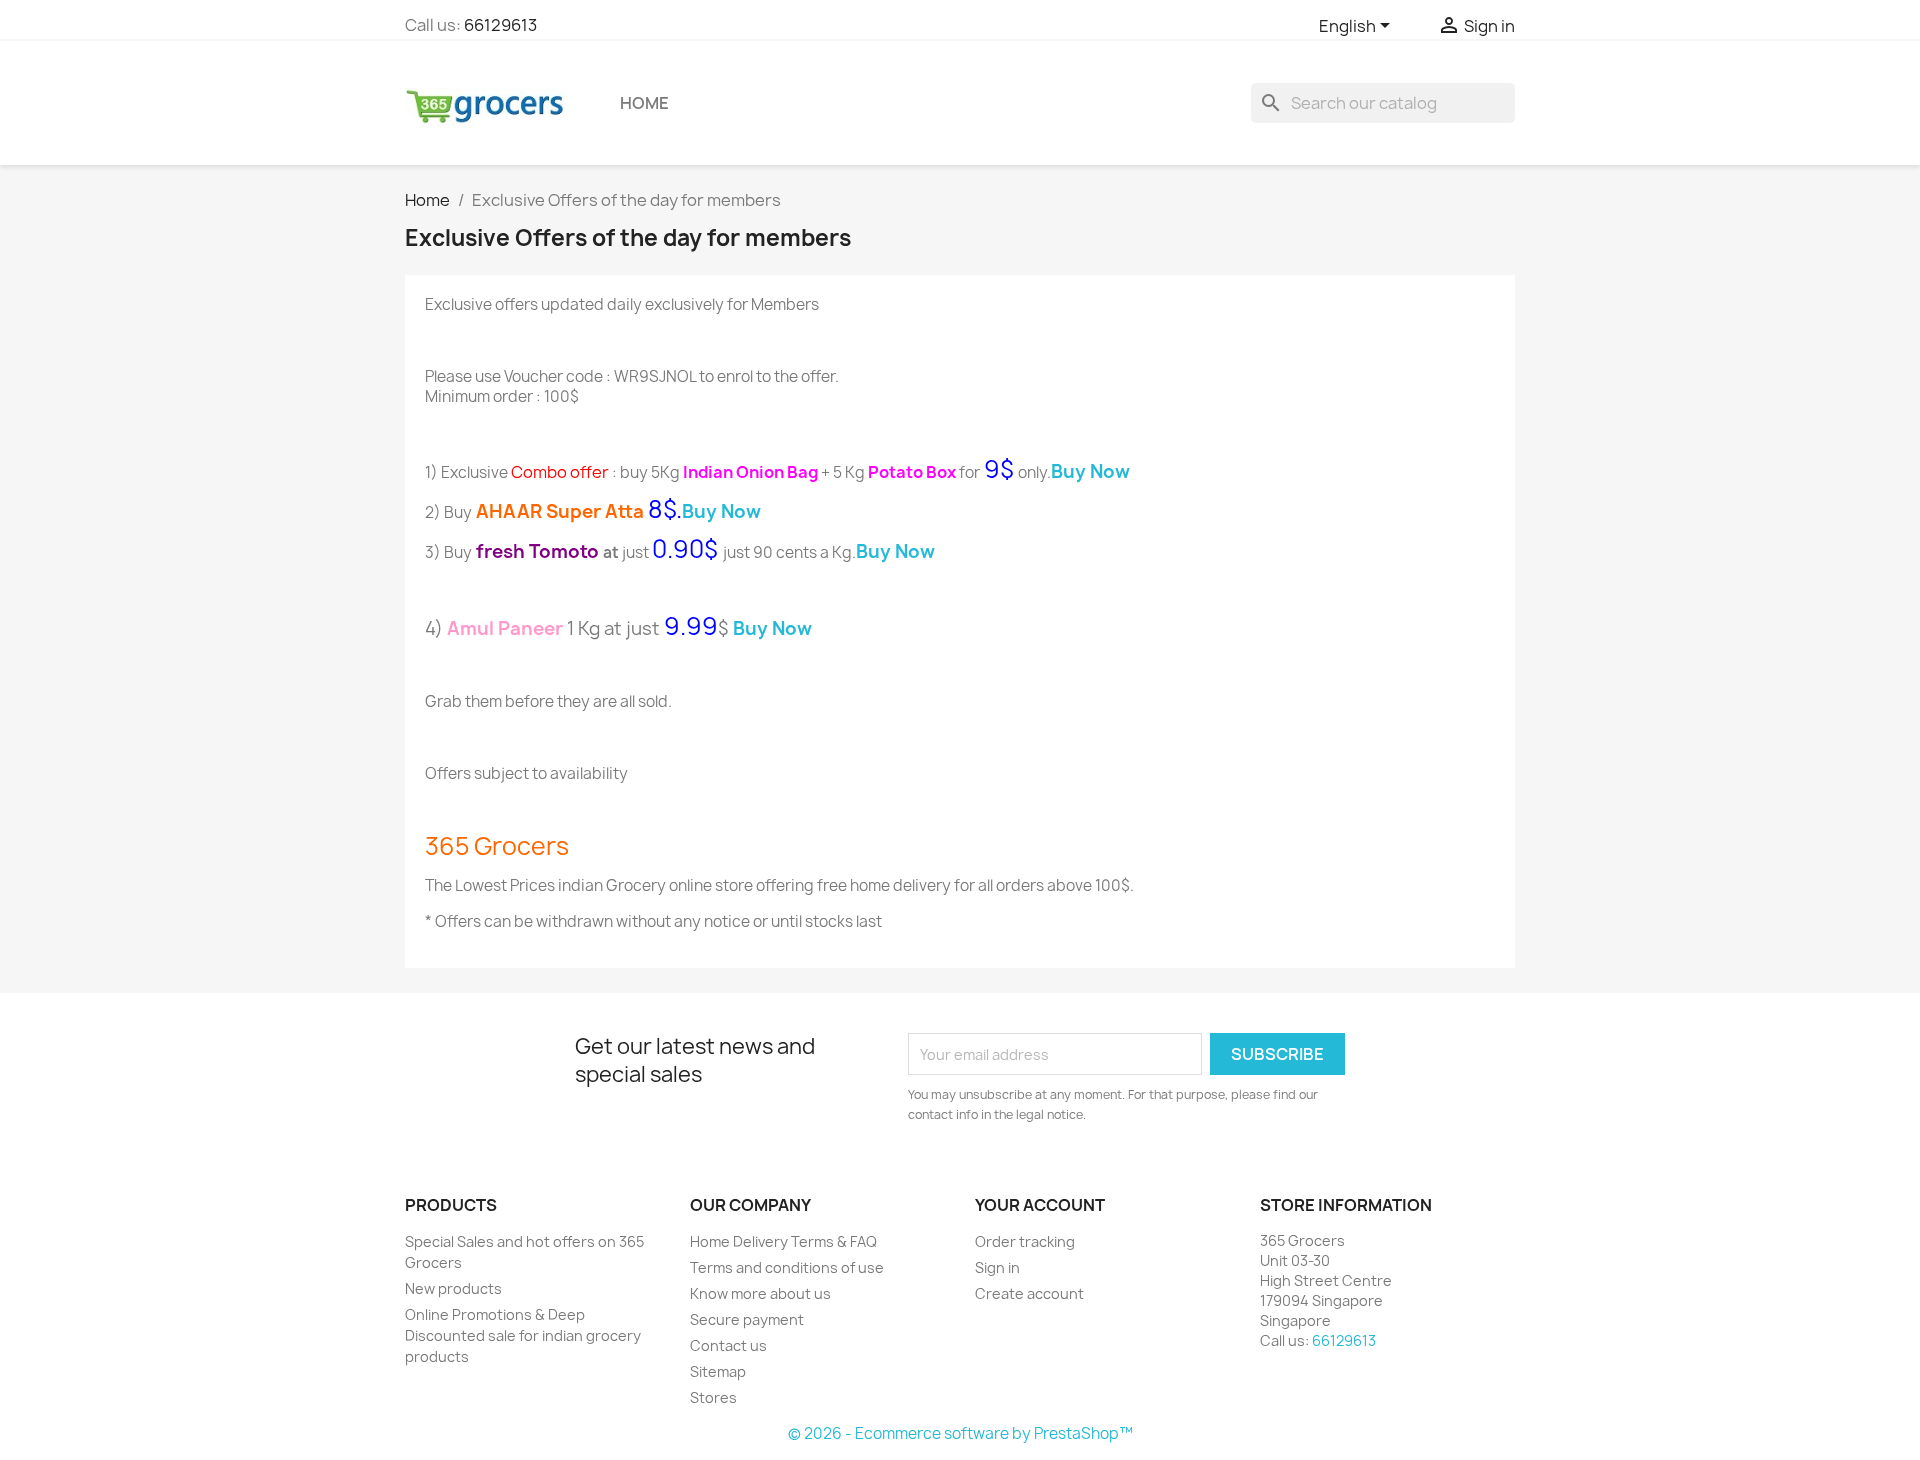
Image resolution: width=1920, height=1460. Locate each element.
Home (644, 103)
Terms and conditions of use (787, 1267)
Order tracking (1025, 1241)
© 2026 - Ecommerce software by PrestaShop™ (960, 1433)
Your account (1040, 1205)
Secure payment (747, 1319)
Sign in (997, 1267)
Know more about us (760, 1293)
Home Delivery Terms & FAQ (783, 1241)
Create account (1029, 1293)
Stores (713, 1397)
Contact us (728, 1345)
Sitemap (718, 1371)
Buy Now (772, 628)
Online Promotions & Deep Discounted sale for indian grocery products (523, 1335)
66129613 (500, 25)
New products (453, 1288)
